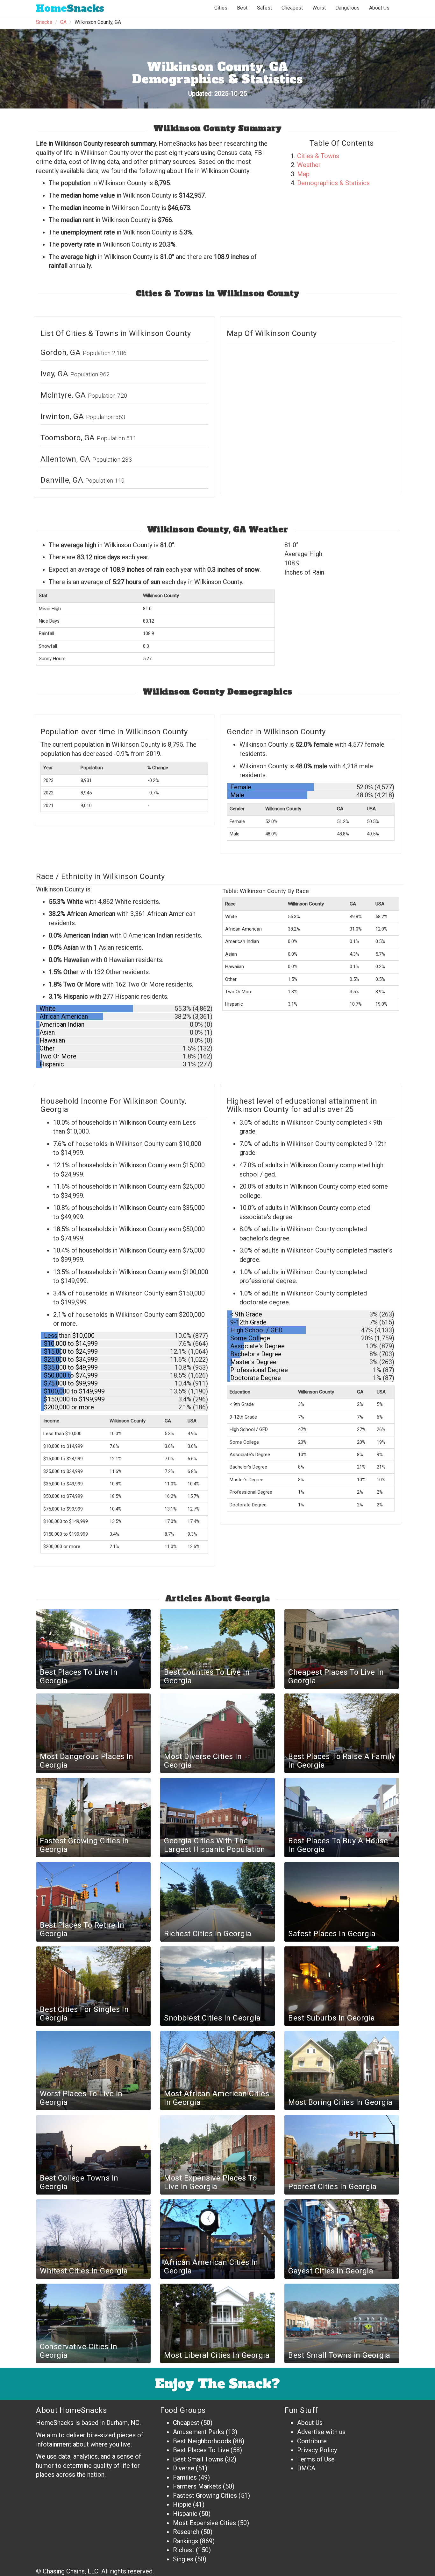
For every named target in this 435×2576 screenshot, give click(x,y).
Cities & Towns (318, 156)
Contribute (312, 2441)
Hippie (182, 2504)
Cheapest (186, 2423)
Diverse (184, 2468)
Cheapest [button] (292, 8)
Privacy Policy (317, 2450)
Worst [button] (319, 8)
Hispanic (185, 2514)
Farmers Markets (197, 2486)
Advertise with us (321, 2432)
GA (63, 22)
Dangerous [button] (347, 8)
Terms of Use (316, 2459)
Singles (183, 2559)
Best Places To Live (201, 2450)
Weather (309, 165)
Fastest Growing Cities (205, 2496)
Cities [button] (221, 8)
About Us (379, 8)
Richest (184, 2550)
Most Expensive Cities (204, 2523)
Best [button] (242, 8)
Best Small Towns (198, 2459)
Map (303, 174)
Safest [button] (264, 8)
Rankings (185, 2541)
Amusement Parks (199, 2432)
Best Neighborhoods (202, 2441)
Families (185, 2477)
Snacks (70, 8)
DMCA (306, 2468)
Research (186, 2532)
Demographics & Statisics (333, 183)
